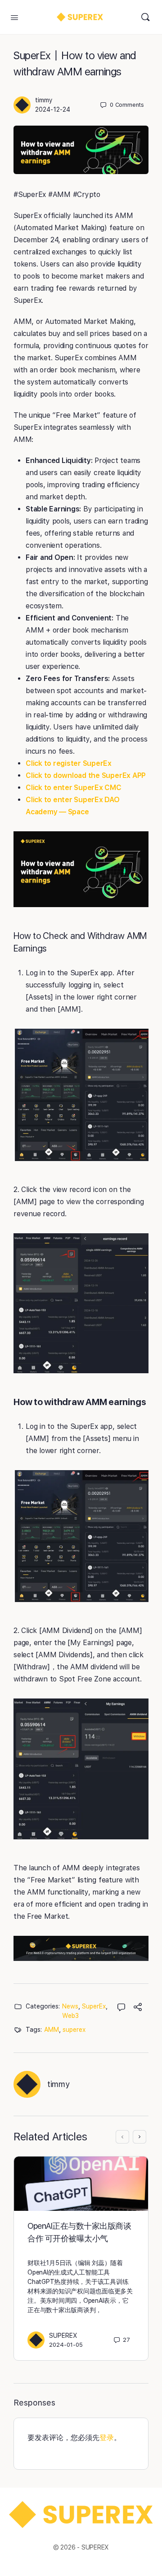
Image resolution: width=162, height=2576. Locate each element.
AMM (52, 2030)
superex (74, 2030)
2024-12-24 (53, 109)
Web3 (70, 2016)
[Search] (145, 17)
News (70, 2006)
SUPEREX (63, 2336)
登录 (107, 2438)
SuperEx (94, 2006)
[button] (81, 869)
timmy (44, 100)
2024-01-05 (66, 2345)
